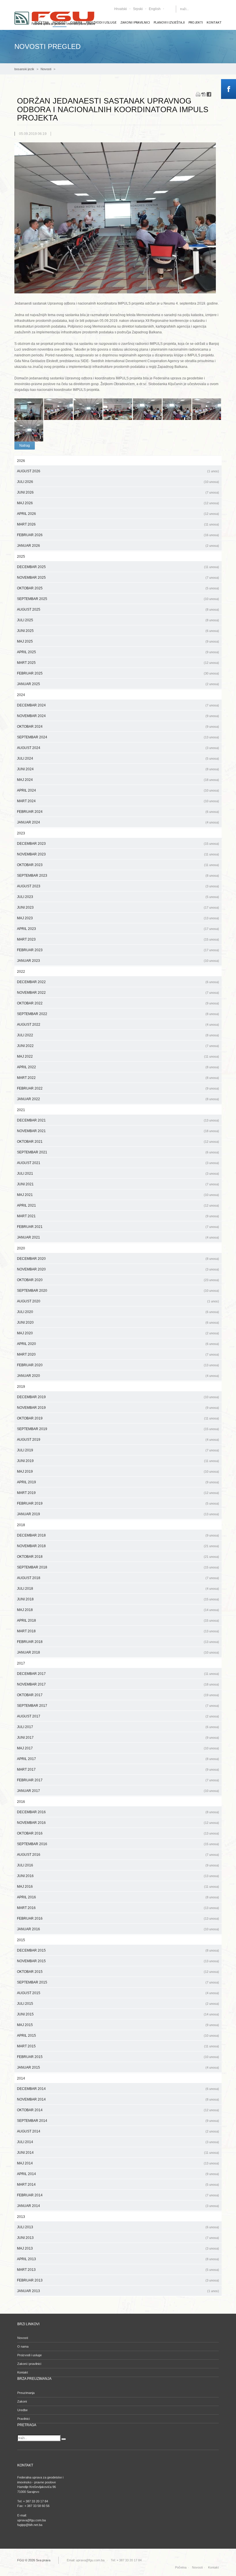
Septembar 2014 (118, 2121)
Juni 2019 (118, 1461)
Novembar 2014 (118, 2099)
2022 (21, 972)
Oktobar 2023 (118, 865)
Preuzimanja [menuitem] (26, 2393)
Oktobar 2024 (118, 727)
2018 (21, 1525)
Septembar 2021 (118, 1152)
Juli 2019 (118, 1450)
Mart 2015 (118, 2046)
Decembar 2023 (118, 844)
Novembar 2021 (118, 1131)
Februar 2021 (118, 1227)
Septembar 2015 (118, 1982)
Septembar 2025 (118, 599)
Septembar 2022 (118, 1014)
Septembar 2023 (118, 876)
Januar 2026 (118, 546)
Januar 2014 (118, 2206)
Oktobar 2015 (118, 1972)
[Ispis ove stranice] (198, 94)
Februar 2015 (118, 2057)
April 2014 (118, 2174)
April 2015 (118, 2036)
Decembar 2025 (118, 567)
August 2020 (118, 1301)
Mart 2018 (118, 1631)
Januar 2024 (118, 822)
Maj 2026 (118, 503)
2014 (21, 2078)
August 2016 (118, 1855)
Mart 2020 (118, 1354)
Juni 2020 (118, 1323)
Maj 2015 (118, 2025)
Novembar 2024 (118, 716)
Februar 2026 (118, 535)
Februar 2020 (118, 1365)
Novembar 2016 (118, 1823)
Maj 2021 (118, 1195)
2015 (21, 1940)
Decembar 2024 (118, 705)
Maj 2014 (118, 2163)
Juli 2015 (118, 2004)
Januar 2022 (118, 1099)
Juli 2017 (118, 1727)
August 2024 (118, 748)
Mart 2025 (118, 663)
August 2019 (118, 1440)
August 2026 (118, 471)
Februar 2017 (118, 1780)
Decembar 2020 (118, 1259)
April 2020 (118, 1344)
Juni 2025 (118, 631)
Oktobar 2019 (118, 1418)
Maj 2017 (118, 1748)
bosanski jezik (24, 69)
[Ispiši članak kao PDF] (203, 94)
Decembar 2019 (118, 1397)
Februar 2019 (118, 1503)
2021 (21, 1110)
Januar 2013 (118, 2291)
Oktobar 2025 (118, 588)
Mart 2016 (118, 1908)
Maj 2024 (118, 780)
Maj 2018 (118, 1610)
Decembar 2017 (118, 1674)
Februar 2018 (118, 1642)
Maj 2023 (118, 918)
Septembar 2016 (118, 1844)
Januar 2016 (118, 1929)
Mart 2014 (118, 2185)
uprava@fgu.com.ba (90, 2560)
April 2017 (118, 1759)
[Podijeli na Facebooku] (209, 94)
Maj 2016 (118, 1887)
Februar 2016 (118, 1918)
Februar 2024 (118, 812)
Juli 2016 (118, 1865)
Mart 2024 (118, 801)
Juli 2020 (118, 1312)
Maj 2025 (118, 641)
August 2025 (118, 609)
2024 (21, 695)
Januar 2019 (118, 1514)
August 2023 (118, 886)
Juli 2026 (118, 482)
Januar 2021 (118, 1237)
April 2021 (118, 1205)
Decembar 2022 (118, 982)
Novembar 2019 (118, 1408)
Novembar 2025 (118, 578)
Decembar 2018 (118, 1535)
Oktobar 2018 (118, 1557)
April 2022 (118, 1067)
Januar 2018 (118, 1652)
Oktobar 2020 (118, 1280)
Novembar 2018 (118, 1546)
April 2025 (118, 652)
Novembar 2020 (118, 1269)
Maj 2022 (118, 1056)
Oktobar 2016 (118, 1833)
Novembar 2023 (118, 854)
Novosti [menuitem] (23, 2338)
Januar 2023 (118, 961)
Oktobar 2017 (118, 1695)
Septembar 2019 (118, 1429)
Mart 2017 (118, 1769)
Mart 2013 (118, 2270)
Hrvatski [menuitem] (121, 9)
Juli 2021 (118, 1174)
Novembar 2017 (118, 1684)
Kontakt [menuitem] (214, 22)
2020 (21, 1248)
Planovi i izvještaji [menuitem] (169, 22)
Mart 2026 (118, 524)
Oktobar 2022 (118, 1003)
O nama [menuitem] (23, 2346)
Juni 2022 (118, 1046)
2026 (21, 461)
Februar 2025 (118, 673)
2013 (21, 2217)
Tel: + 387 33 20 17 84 (126, 2560)
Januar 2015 (118, 2067)
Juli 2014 (118, 2142)
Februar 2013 (118, 2280)
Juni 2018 (118, 1599)
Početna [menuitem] (181, 2567)
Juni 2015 (118, 2014)
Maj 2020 (118, 1333)
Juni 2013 (118, 2238)
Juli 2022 (118, 1035)
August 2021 (118, 1163)
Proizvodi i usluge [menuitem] (101, 22)
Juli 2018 (118, 1589)
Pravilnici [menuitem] (23, 2419)
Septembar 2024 (118, 737)
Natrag (25, 446)
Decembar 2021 (118, 1120)
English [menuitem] (155, 9)
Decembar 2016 (118, 1812)
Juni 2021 (118, 1184)
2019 (21, 1387)
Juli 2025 (118, 620)
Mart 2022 (118, 1078)
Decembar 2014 (118, 2089)
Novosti (46, 69)
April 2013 (118, 2259)
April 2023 (118, 929)
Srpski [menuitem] (138, 9)
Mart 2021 (118, 1216)
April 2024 (118, 790)
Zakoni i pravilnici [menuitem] (135, 22)
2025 (21, 557)
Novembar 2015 (118, 1961)
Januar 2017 (118, 1791)
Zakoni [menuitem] (22, 2401)
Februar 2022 (118, 1088)
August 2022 (118, 1025)
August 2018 (118, 1578)
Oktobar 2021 (118, 1142)
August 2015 (118, 1993)
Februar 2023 (118, 950)
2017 (21, 1663)
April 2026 (118, 514)
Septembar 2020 (118, 1291)
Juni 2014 (118, 2153)
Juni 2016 (118, 1876)
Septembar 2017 (118, 1706)
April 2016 (118, 1897)
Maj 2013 (118, 2248)
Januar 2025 (118, 684)
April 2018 (118, 1620)
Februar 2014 (118, 2195)
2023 (21, 833)
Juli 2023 (118, 897)
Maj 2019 (118, 1472)
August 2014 (118, 2131)
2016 (21, 1802)
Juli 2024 (118, 758)
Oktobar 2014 (118, 2110)
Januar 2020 (118, 1376)
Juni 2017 (118, 1738)
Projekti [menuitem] (196, 22)
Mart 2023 (118, 939)
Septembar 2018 (118, 1567)
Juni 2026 (118, 492)
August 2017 (118, 1716)
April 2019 (118, 1482)
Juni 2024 (118, 769)
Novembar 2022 (118, 993)
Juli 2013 (118, 2227)
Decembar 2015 (118, 1950)
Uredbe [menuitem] (22, 2410)
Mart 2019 (118, 1493)
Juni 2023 (118, 907)
